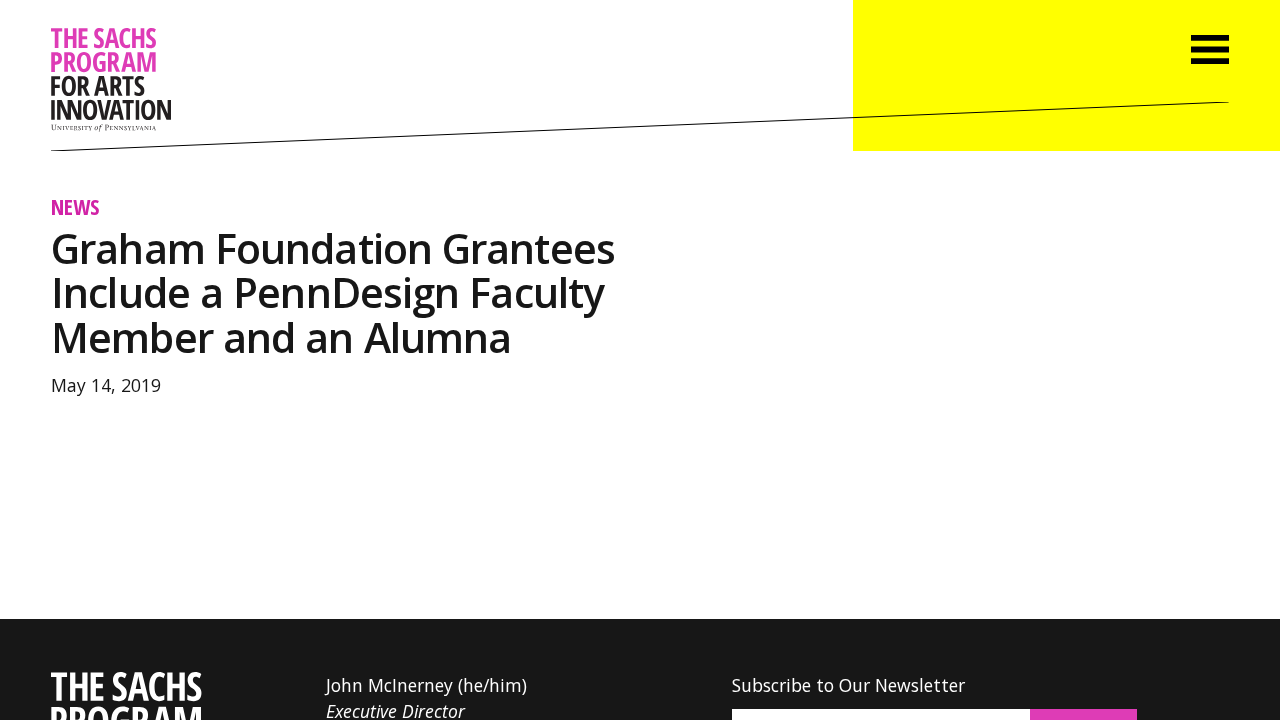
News (75, 206)
